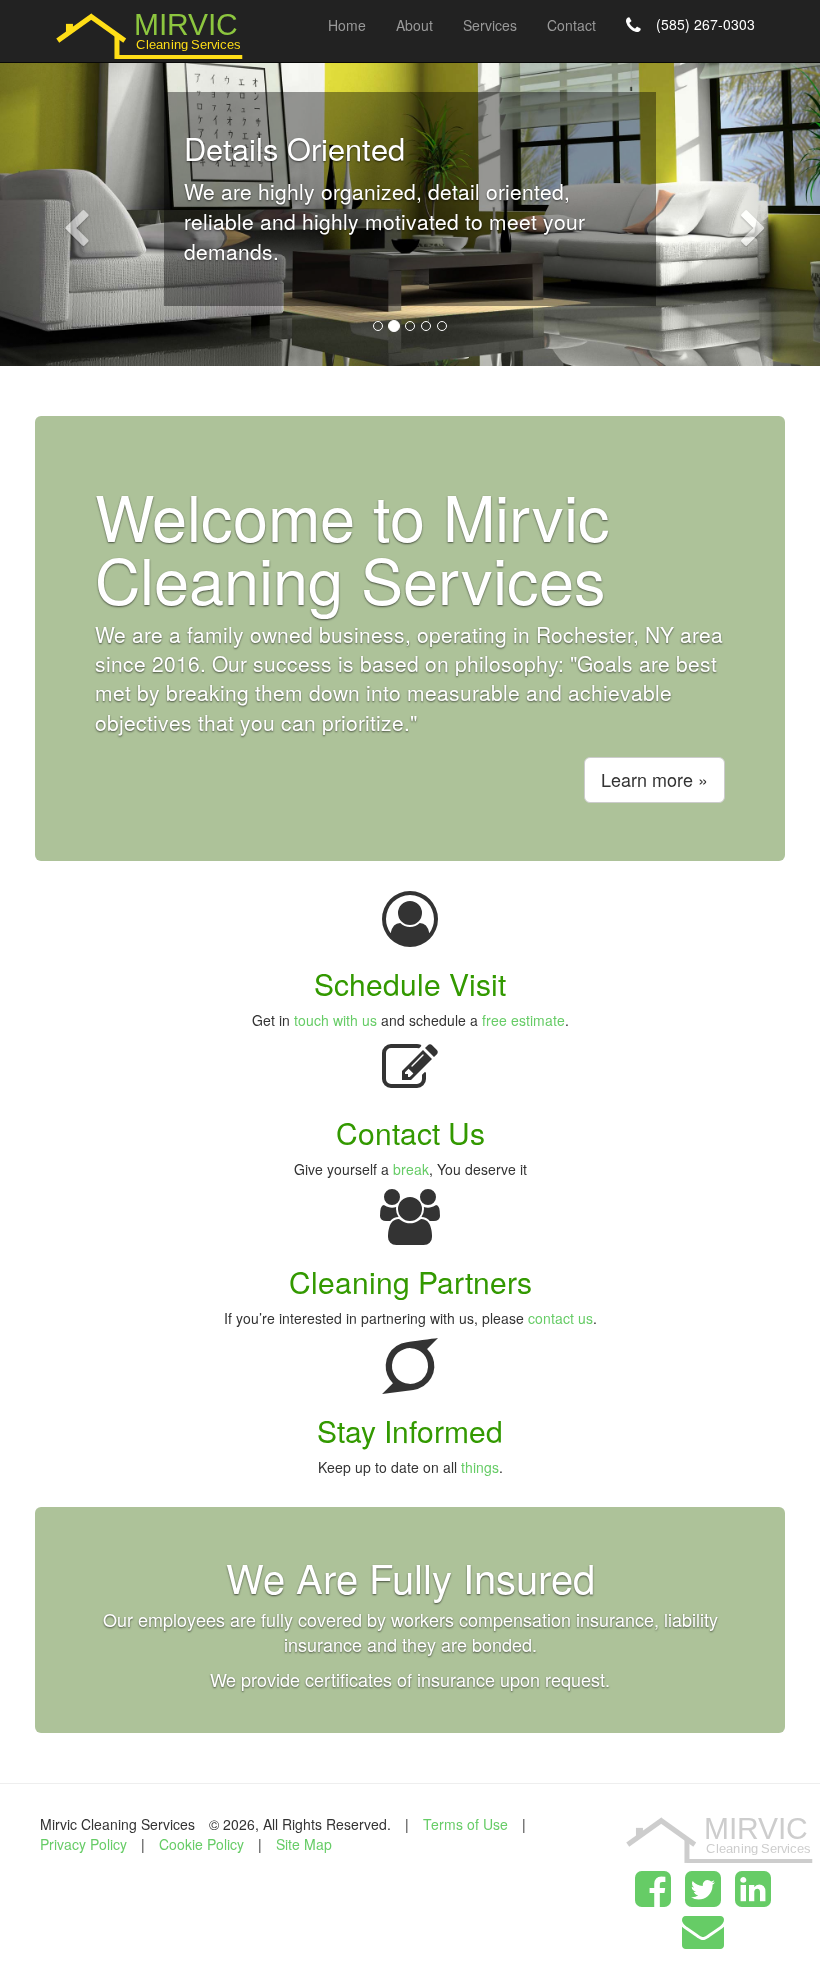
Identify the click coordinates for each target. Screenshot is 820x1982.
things (480, 1467)
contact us (560, 1318)
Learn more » (654, 779)
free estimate (523, 1020)
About (414, 25)
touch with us (335, 1020)
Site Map (304, 1844)
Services (490, 25)
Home (347, 25)
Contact (571, 25)
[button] (61, 210)
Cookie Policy (201, 1844)
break (411, 1169)
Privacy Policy (83, 1844)
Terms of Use (465, 1824)
